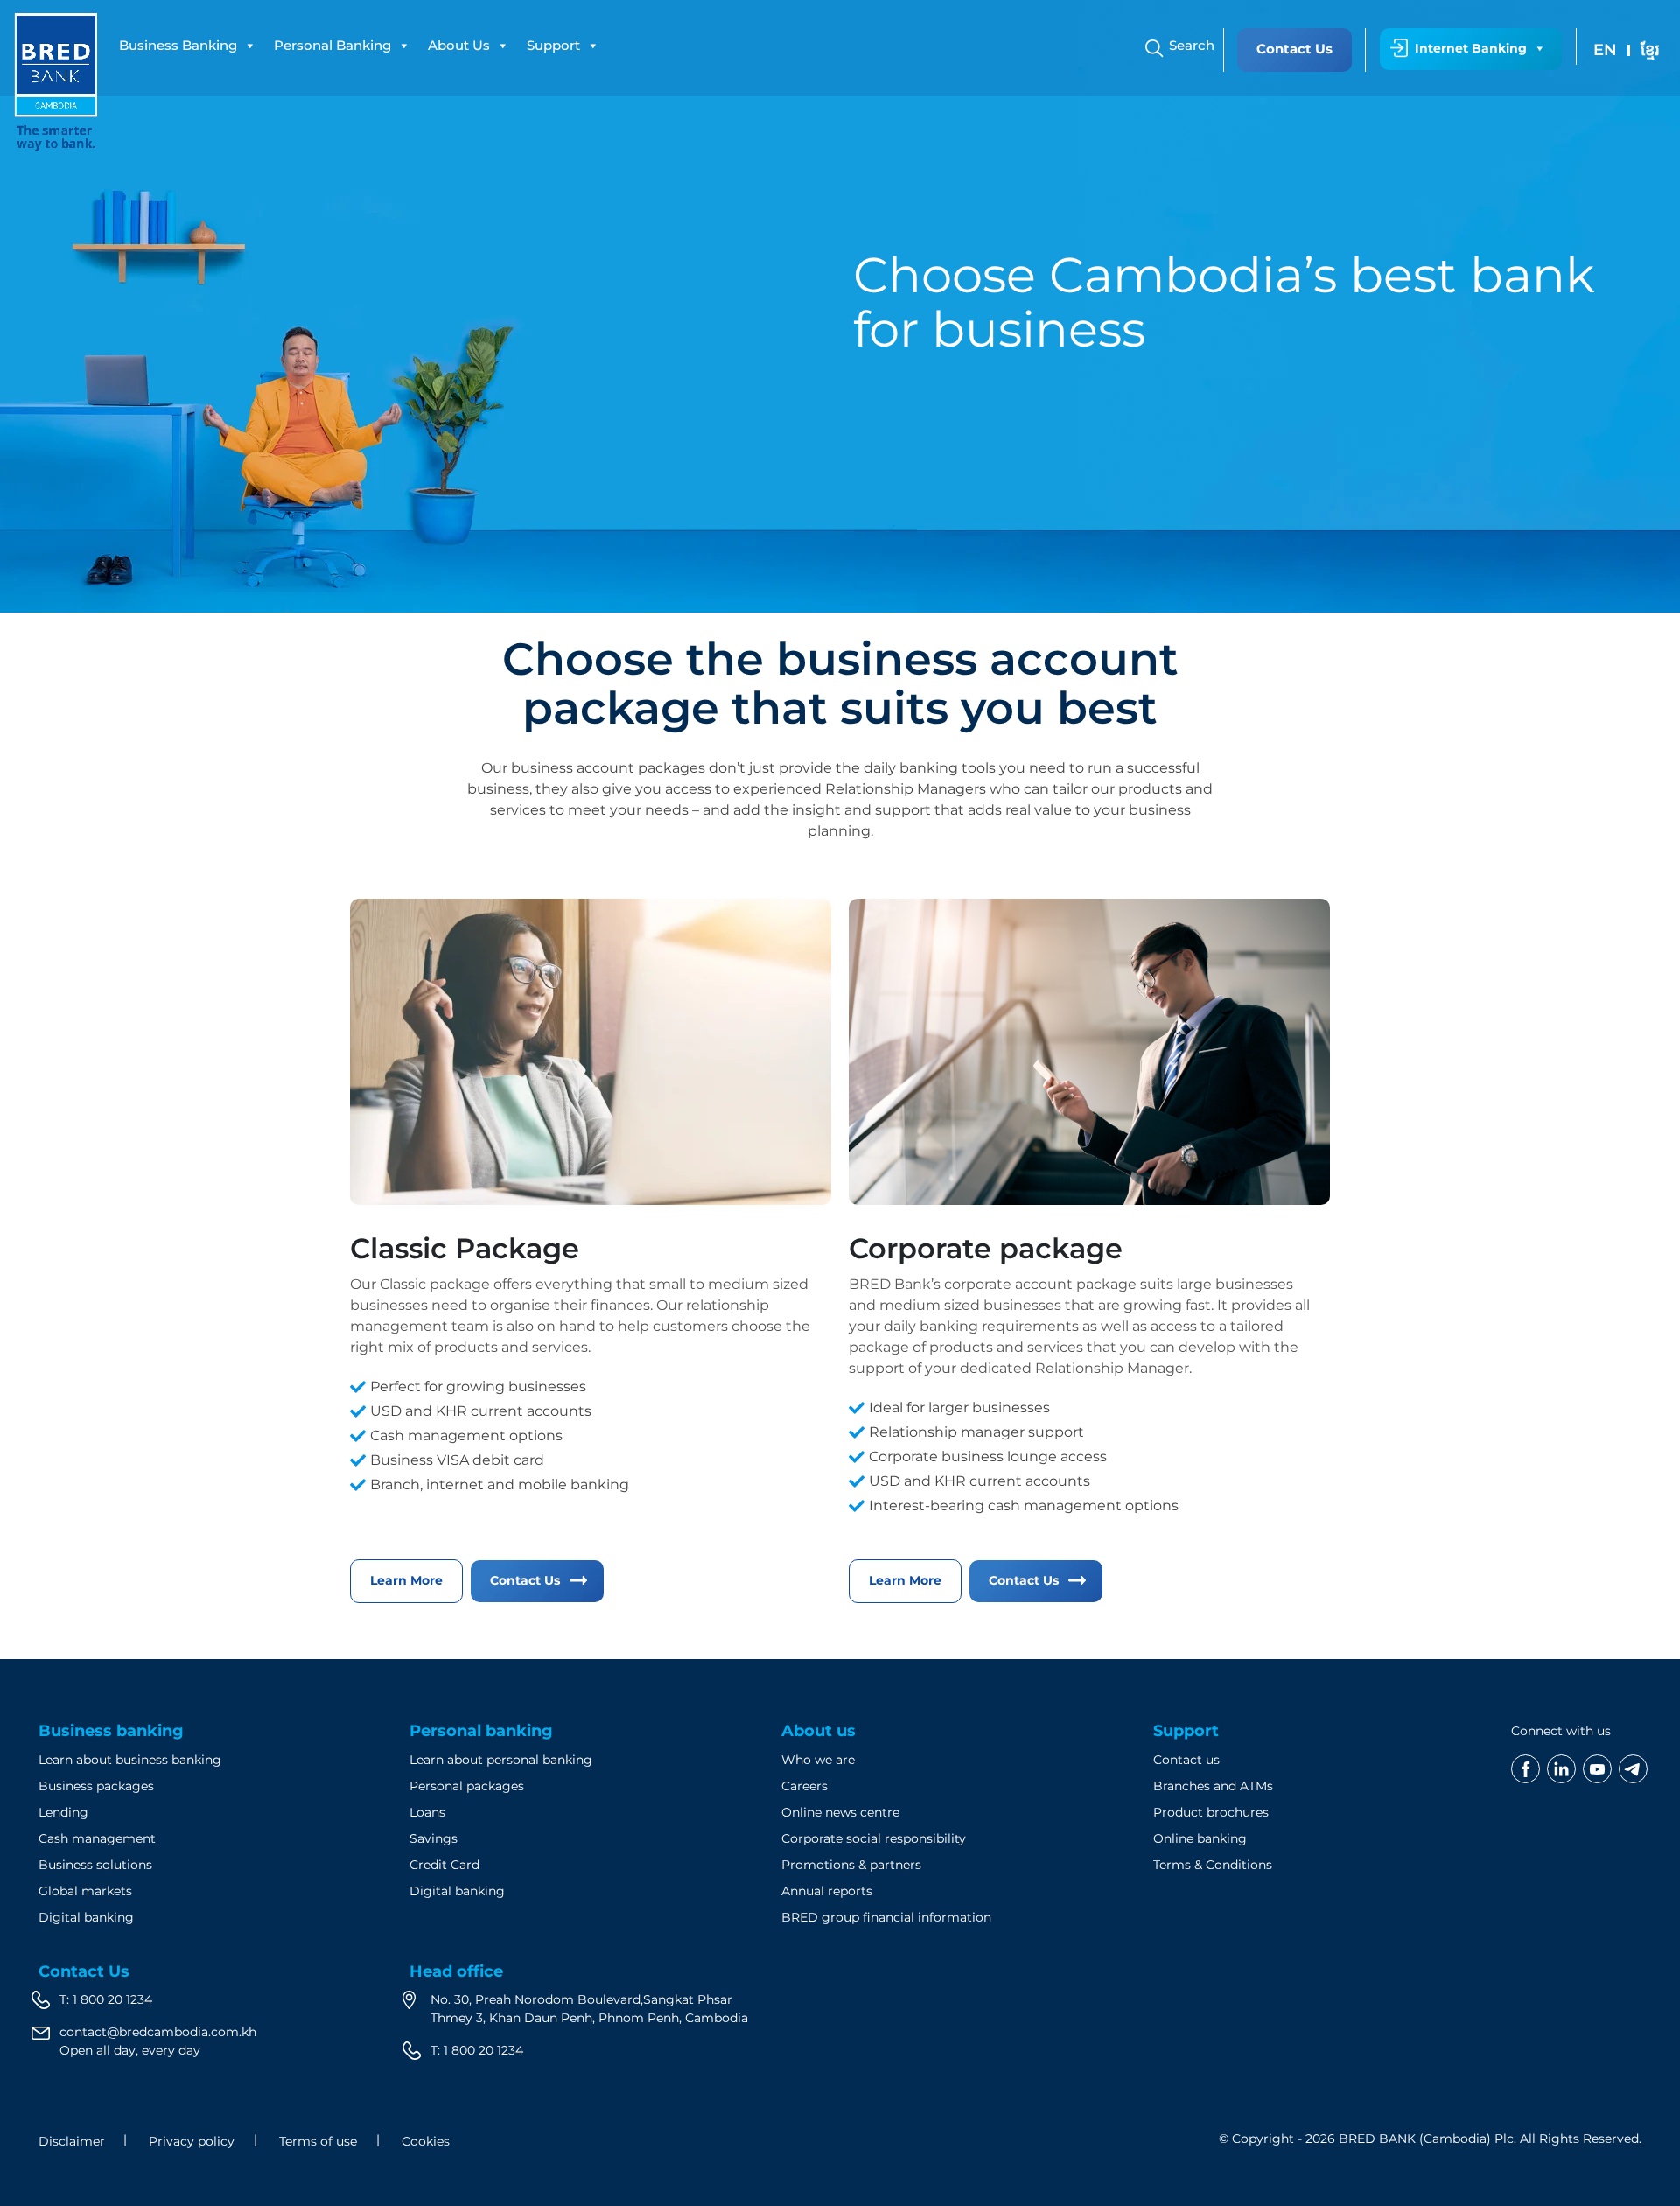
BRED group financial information (886, 1917)
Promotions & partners (851, 1865)
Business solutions (95, 1865)
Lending (63, 1812)
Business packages (96, 1786)
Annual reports (827, 1891)
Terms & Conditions (1213, 1865)
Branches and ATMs (1213, 1786)
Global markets (85, 1891)
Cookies (426, 2141)
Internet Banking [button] (1471, 48)
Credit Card (444, 1865)
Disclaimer (72, 2141)
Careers (805, 1786)
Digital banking (86, 1917)
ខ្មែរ (1650, 50)
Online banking (1200, 1838)
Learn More (406, 1580)
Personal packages (467, 1786)
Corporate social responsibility (874, 1838)
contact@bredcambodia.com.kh (158, 2032)
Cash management (97, 1838)
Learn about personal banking (501, 1760)
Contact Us (1295, 49)
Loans (427, 1812)
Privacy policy (192, 2141)
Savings (434, 1838)
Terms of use (318, 2141)
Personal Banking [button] (332, 45)
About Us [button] (459, 45)
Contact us (1186, 1760)
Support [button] (553, 45)
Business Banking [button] (178, 45)
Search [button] (1192, 45)
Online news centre (840, 1812)
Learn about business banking (130, 1760)
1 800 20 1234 (112, 1999)
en (1605, 50)
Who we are (818, 1760)
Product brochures (1211, 1812)
